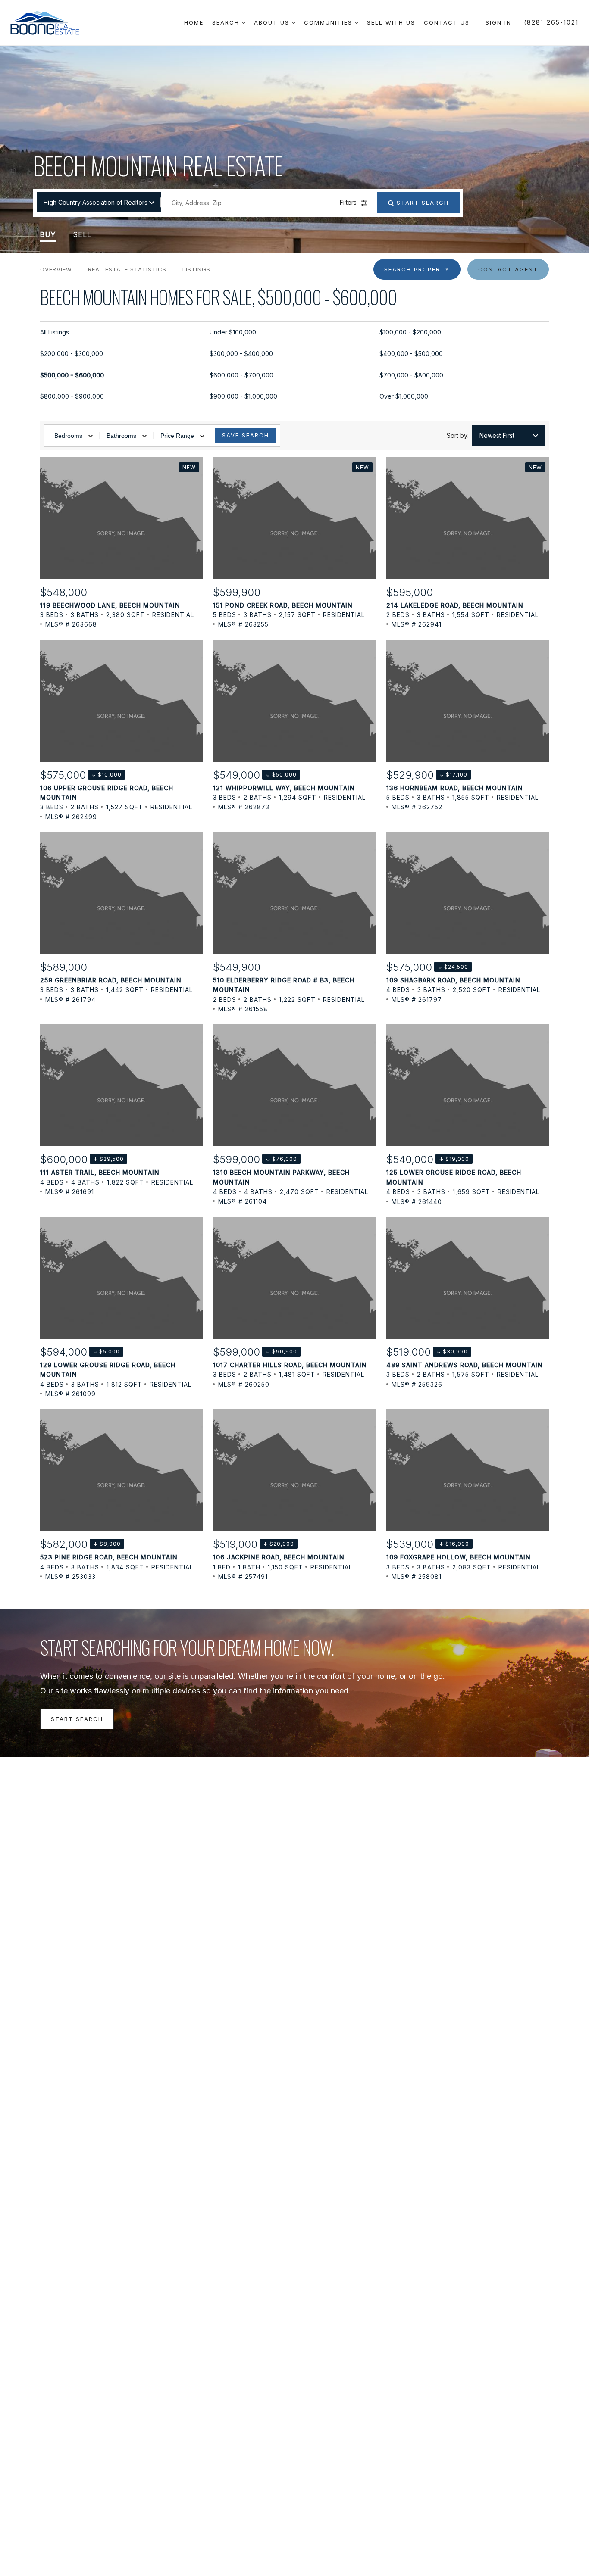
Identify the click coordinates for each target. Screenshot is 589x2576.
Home (194, 22)
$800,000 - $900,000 (72, 396)
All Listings (55, 332)
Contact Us (447, 22)
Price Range (177, 436)
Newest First (497, 435)
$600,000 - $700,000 (241, 375)
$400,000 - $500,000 (411, 354)
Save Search (246, 435)
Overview (56, 269)
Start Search (77, 1719)
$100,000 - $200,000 (410, 332)
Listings (196, 269)
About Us (273, 22)
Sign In (498, 22)
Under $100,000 (233, 332)
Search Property (417, 269)
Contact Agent (508, 269)
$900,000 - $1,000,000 (243, 396)
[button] (48, 234)
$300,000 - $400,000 (241, 354)
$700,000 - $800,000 (411, 375)
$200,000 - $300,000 (72, 354)
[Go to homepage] (55, 23)
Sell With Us (391, 22)
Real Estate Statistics (127, 269)
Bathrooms (121, 436)
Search (227, 22)
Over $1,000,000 (404, 396)
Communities (329, 22)
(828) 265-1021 (551, 22)
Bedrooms (68, 436)
